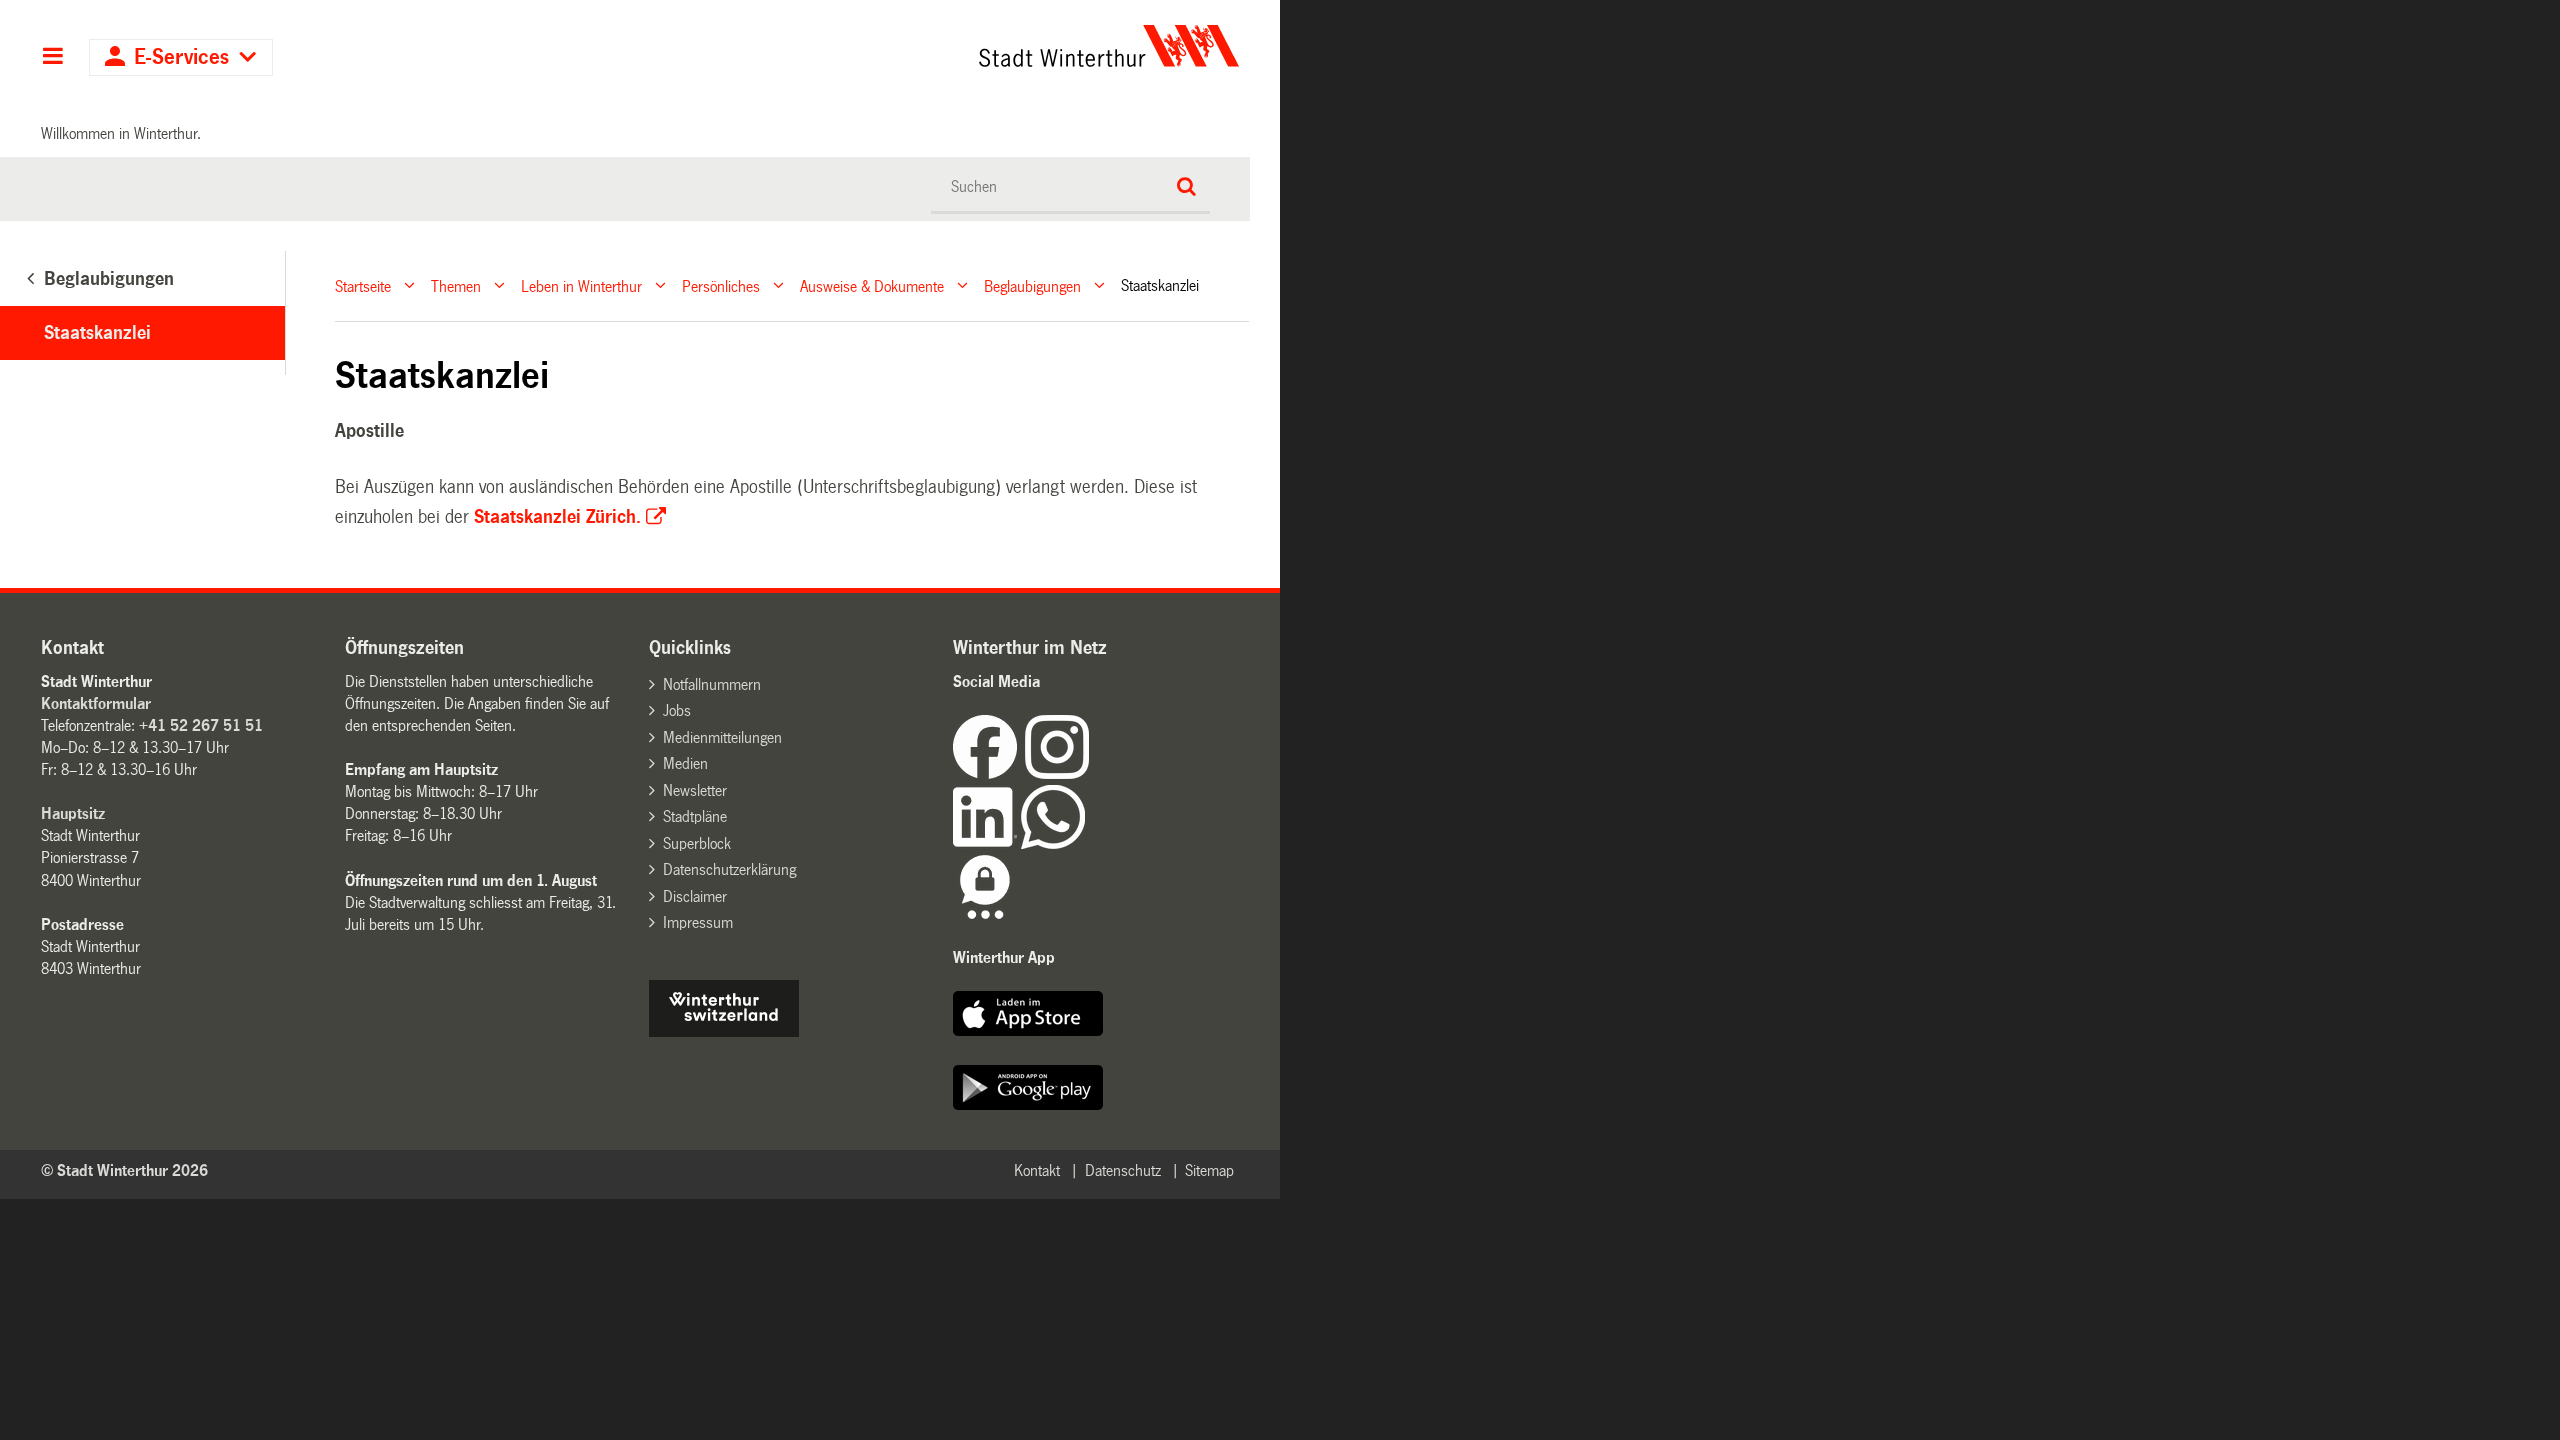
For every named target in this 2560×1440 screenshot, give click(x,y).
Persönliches (721, 285)
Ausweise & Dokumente (872, 285)
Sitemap (1209, 1170)
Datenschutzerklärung (729, 869)
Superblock (697, 843)
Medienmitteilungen (722, 737)
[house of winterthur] (724, 1031)
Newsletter (695, 790)
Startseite (363, 285)
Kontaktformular (96, 703)
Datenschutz (1123, 1170)
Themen (456, 285)
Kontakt (1037, 1170)
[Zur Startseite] (922, 46)
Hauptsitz (73, 813)
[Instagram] (1057, 773)
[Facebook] (989, 773)
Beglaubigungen (1032, 285)
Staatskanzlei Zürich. (557, 517)
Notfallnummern (712, 684)
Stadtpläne (695, 816)
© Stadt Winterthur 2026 (124, 1170)
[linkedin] (987, 843)
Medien (685, 763)
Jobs (677, 710)
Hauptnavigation (52, 58)
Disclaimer (695, 896)
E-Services (181, 57)
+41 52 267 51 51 (201, 725)
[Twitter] (1091, 773)
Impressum (698, 922)
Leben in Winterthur (581, 285)
